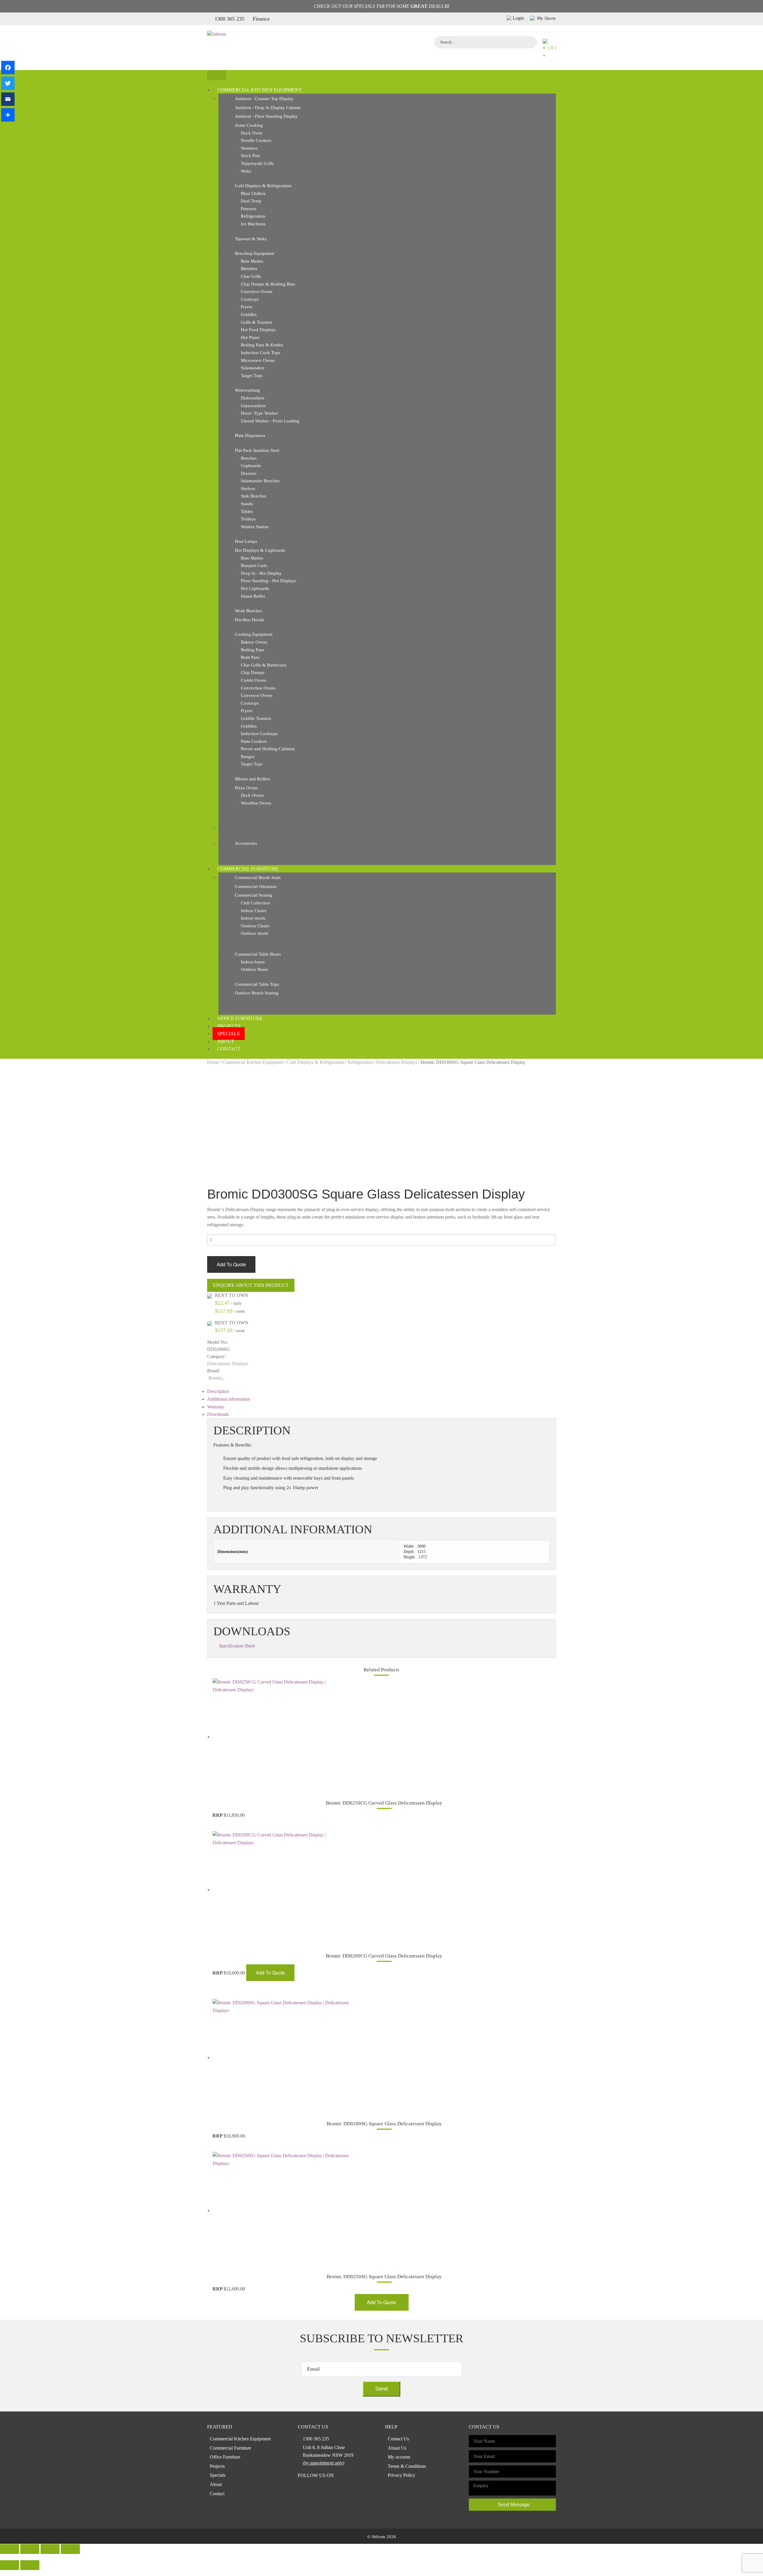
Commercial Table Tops (257, 984)
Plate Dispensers (250, 435)
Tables (247, 512)
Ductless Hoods (249, 620)
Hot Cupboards (255, 588)
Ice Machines (253, 224)
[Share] (8, 115)
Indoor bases (253, 962)
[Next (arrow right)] (30, 2565)
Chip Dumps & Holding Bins (268, 284)
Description (218, 1391)
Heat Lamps (246, 541)
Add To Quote (231, 1264)
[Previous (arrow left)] (10, 2565)
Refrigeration (253, 216)
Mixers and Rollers (252, 779)
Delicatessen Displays (397, 1062)
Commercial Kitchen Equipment (259, 90)
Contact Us (398, 2439)
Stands (247, 504)
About (226, 1041)
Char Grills (251, 276)
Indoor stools (253, 918)
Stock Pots (251, 156)
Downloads (218, 1414)
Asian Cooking (249, 125)
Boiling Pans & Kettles (262, 345)
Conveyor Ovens (257, 292)
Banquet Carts (254, 565)
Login (518, 18)
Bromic (215, 1378)
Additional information (229, 1399)
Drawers (249, 473)
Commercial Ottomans (256, 886)
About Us (397, 2448)
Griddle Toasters (256, 718)
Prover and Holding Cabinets (268, 749)
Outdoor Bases (255, 969)
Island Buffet (253, 596)
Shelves (248, 489)
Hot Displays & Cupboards (260, 550)
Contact (229, 1049)
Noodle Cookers (256, 140)
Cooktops (250, 299)
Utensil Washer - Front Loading (270, 421)
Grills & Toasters (256, 322)
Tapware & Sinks (251, 239)
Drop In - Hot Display (261, 573)
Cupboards (251, 466)
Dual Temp (251, 201)
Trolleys (248, 519)
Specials (228, 1034)
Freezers (249, 209)
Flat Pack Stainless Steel (257, 450)
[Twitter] (8, 83)
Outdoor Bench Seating (257, 993)
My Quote (546, 18)
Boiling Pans (253, 650)
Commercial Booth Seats (258, 878)
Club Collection (255, 903)
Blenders (249, 269)
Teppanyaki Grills (257, 163)
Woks (246, 171)
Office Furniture (240, 1018)
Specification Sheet (237, 1646)
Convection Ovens (258, 688)
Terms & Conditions (407, 2466)
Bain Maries (252, 261)
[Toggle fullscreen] (50, 2549)
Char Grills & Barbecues (264, 665)
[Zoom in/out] (70, 2549)
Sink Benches (253, 496)
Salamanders (253, 368)
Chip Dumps (253, 672)
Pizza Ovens (246, 788)
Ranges (248, 757)
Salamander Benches (260, 481)
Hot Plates (250, 337)
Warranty (216, 1407)
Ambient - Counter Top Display (264, 99)
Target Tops (252, 376)
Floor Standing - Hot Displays (269, 581)
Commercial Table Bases (258, 954)
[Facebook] (8, 68)
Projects (229, 1026)
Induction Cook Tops (260, 353)
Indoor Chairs (254, 911)
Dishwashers (253, 398)
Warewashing (247, 390)
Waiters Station (255, 527)
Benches (249, 458)
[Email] (8, 99)
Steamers (249, 148)
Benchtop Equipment (255, 253)
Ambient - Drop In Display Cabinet (268, 108)
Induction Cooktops (259, 734)
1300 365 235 (229, 19)
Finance (261, 19)
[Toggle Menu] (217, 75)
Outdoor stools (255, 933)
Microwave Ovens (258, 360)
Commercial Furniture (248, 869)
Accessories (246, 843)
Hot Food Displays (258, 330)
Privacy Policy (401, 2475)
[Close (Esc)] (10, 2549)
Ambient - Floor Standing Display (266, 116)
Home (213, 1062)
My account (399, 2457)
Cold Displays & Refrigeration (263, 186)
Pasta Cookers (254, 741)
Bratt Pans (250, 657)
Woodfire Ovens (256, 803)
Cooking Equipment (254, 634)
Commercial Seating (254, 895)
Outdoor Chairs (255, 926)
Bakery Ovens (254, 642)
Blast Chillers (253, 193)
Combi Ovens (254, 680)
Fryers (247, 307)
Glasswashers (253, 406)
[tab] (381, 1391)
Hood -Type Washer (259, 413)
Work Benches (248, 611)
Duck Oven (252, 133)
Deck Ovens (252, 795)
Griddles (249, 314)
